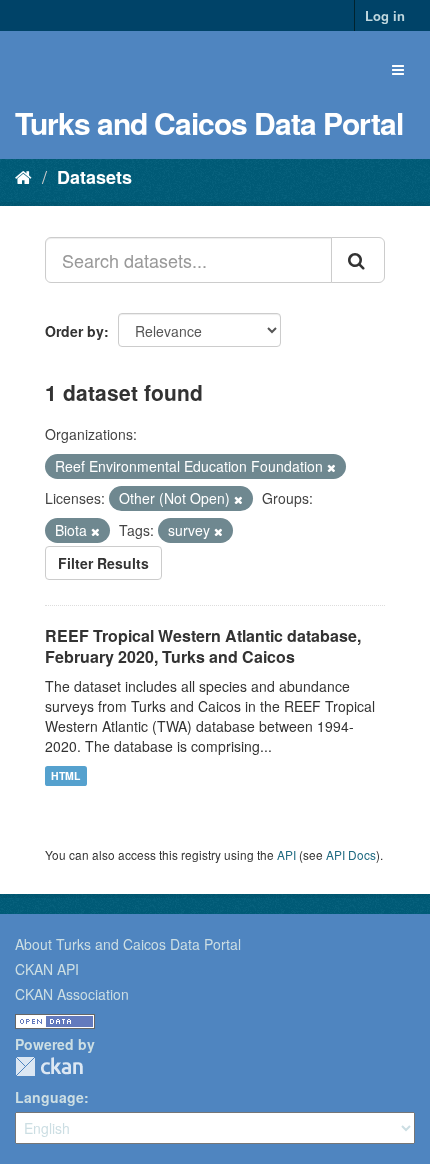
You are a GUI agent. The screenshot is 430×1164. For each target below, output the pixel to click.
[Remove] (331, 467)
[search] (358, 260)
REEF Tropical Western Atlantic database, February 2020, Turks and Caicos (203, 646)
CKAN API (47, 969)
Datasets (94, 177)
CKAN (49, 1066)
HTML (65, 775)
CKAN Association (72, 994)
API (286, 854)
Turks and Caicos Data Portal (209, 122)
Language (49, 1097)
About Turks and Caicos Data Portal (128, 944)
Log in (385, 15)
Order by (74, 331)
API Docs (351, 854)
